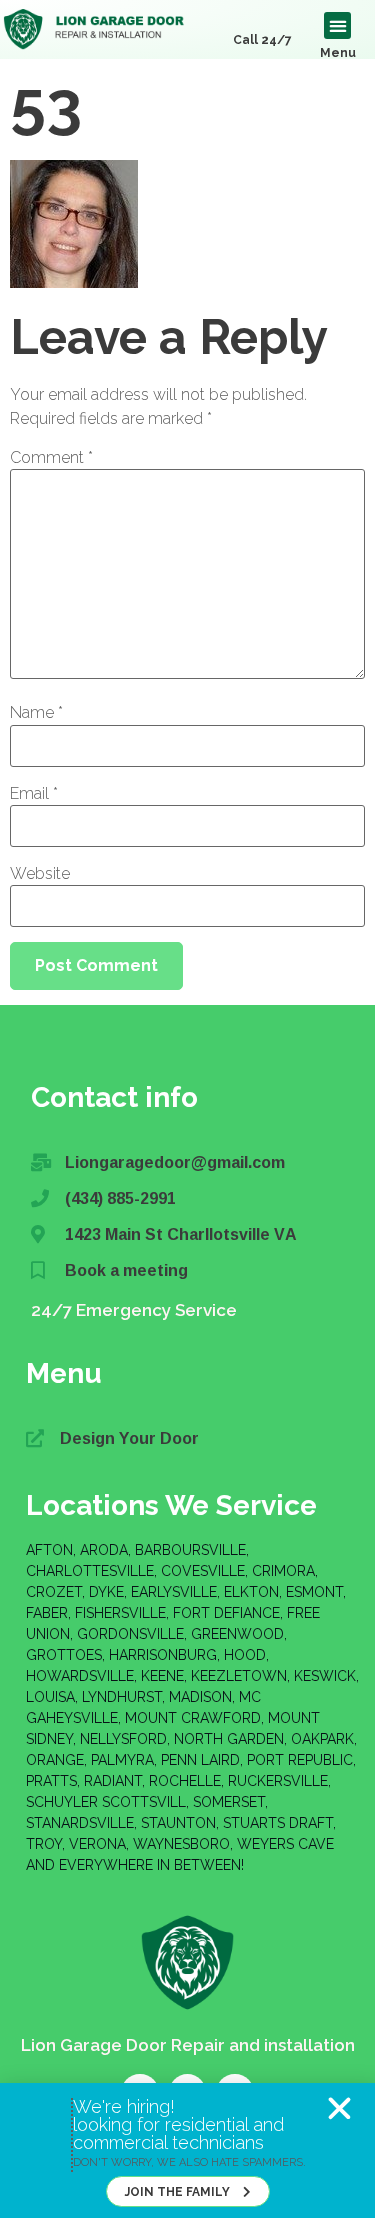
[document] (187, 1109)
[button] (339, 2108)
